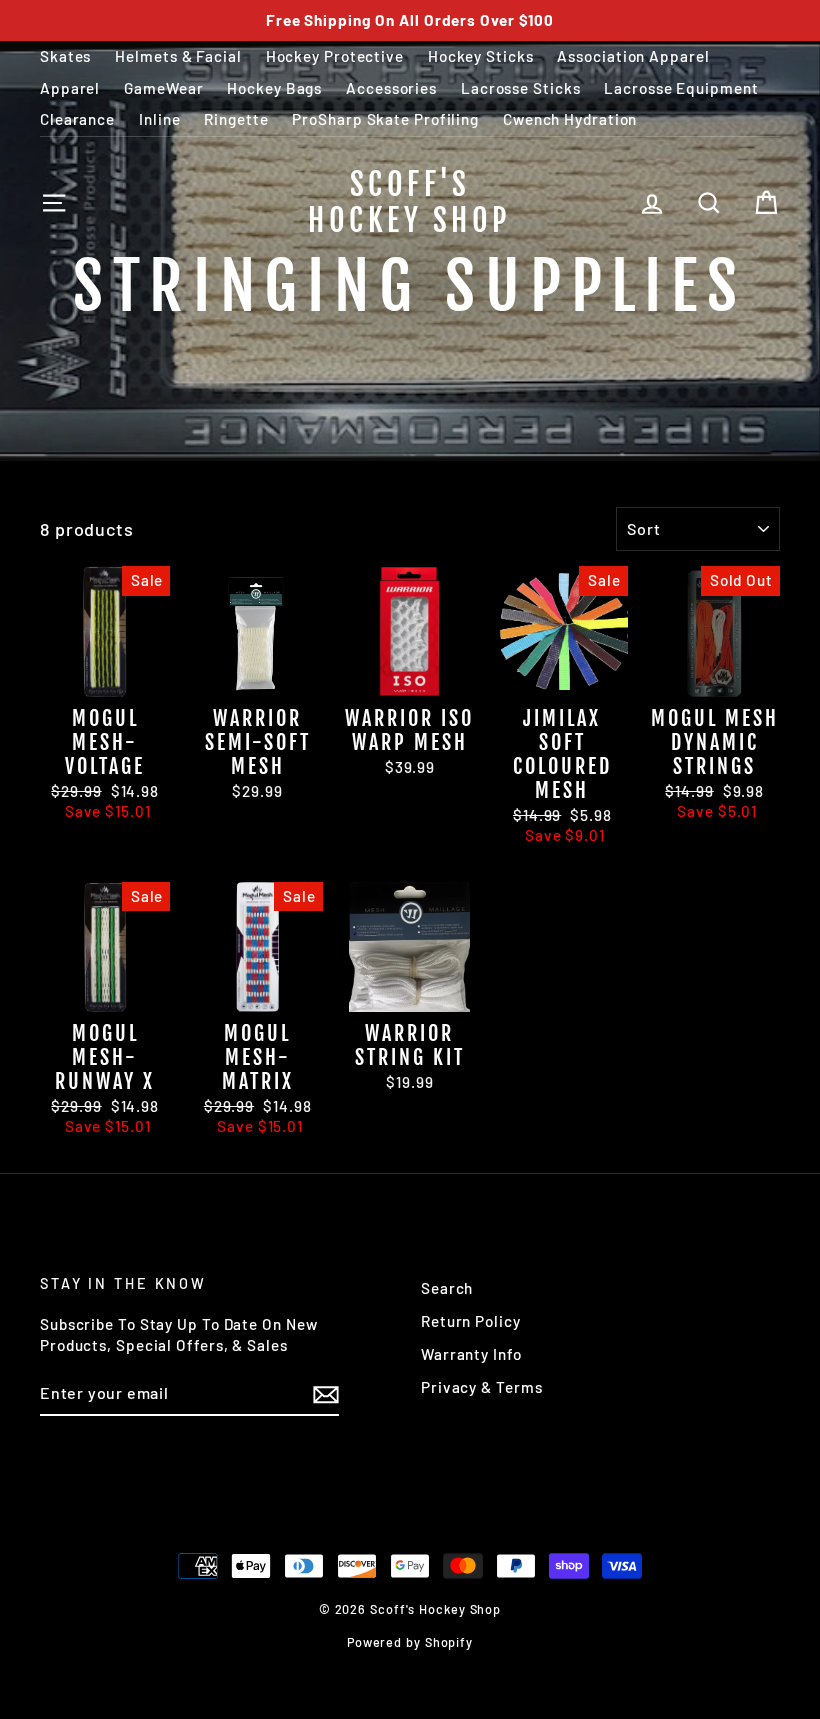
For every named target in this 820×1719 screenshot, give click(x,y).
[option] (410, 20)
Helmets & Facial (178, 56)
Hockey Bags (274, 88)
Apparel (70, 88)
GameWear (163, 88)
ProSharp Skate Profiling (385, 119)
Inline (159, 119)
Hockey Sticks (481, 56)
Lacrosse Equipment (681, 88)
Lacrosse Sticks (521, 88)
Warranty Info (471, 1354)
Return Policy (471, 1321)
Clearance (77, 119)
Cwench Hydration (570, 119)
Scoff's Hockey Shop (410, 202)
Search (447, 1288)
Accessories (391, 88)
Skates (65, 56)
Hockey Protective (335, 56)
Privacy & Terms (482, 1387)
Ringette (236, 119)
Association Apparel (633, 56)
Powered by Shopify (410, 1642)
